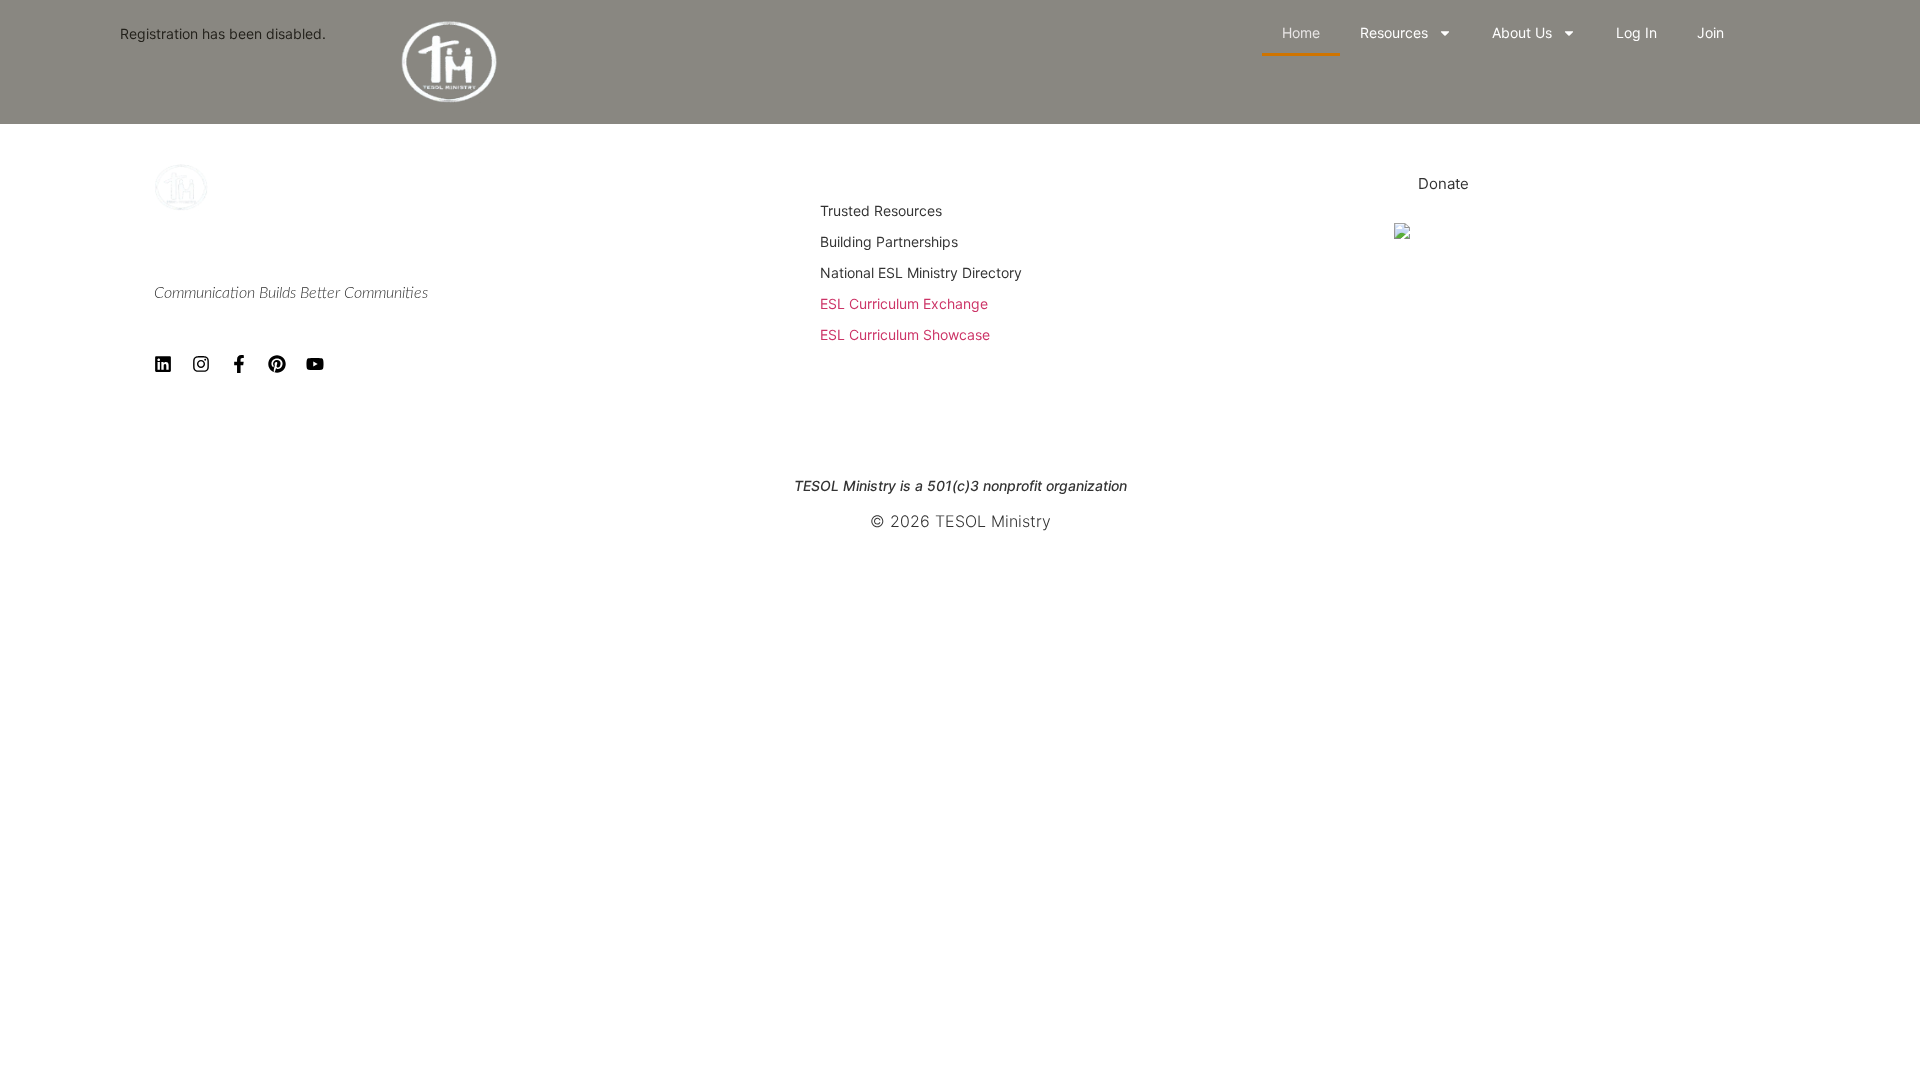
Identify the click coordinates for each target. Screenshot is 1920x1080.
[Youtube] (315, 364)
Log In (1636, 32)
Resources (1394, 32)
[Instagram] (201, 364)
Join (1710, 32)
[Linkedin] (163, 364)
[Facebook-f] (239, 364)
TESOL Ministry (223, 255)
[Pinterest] (277, 364)
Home (1301, 32)
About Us (1522, 32)
